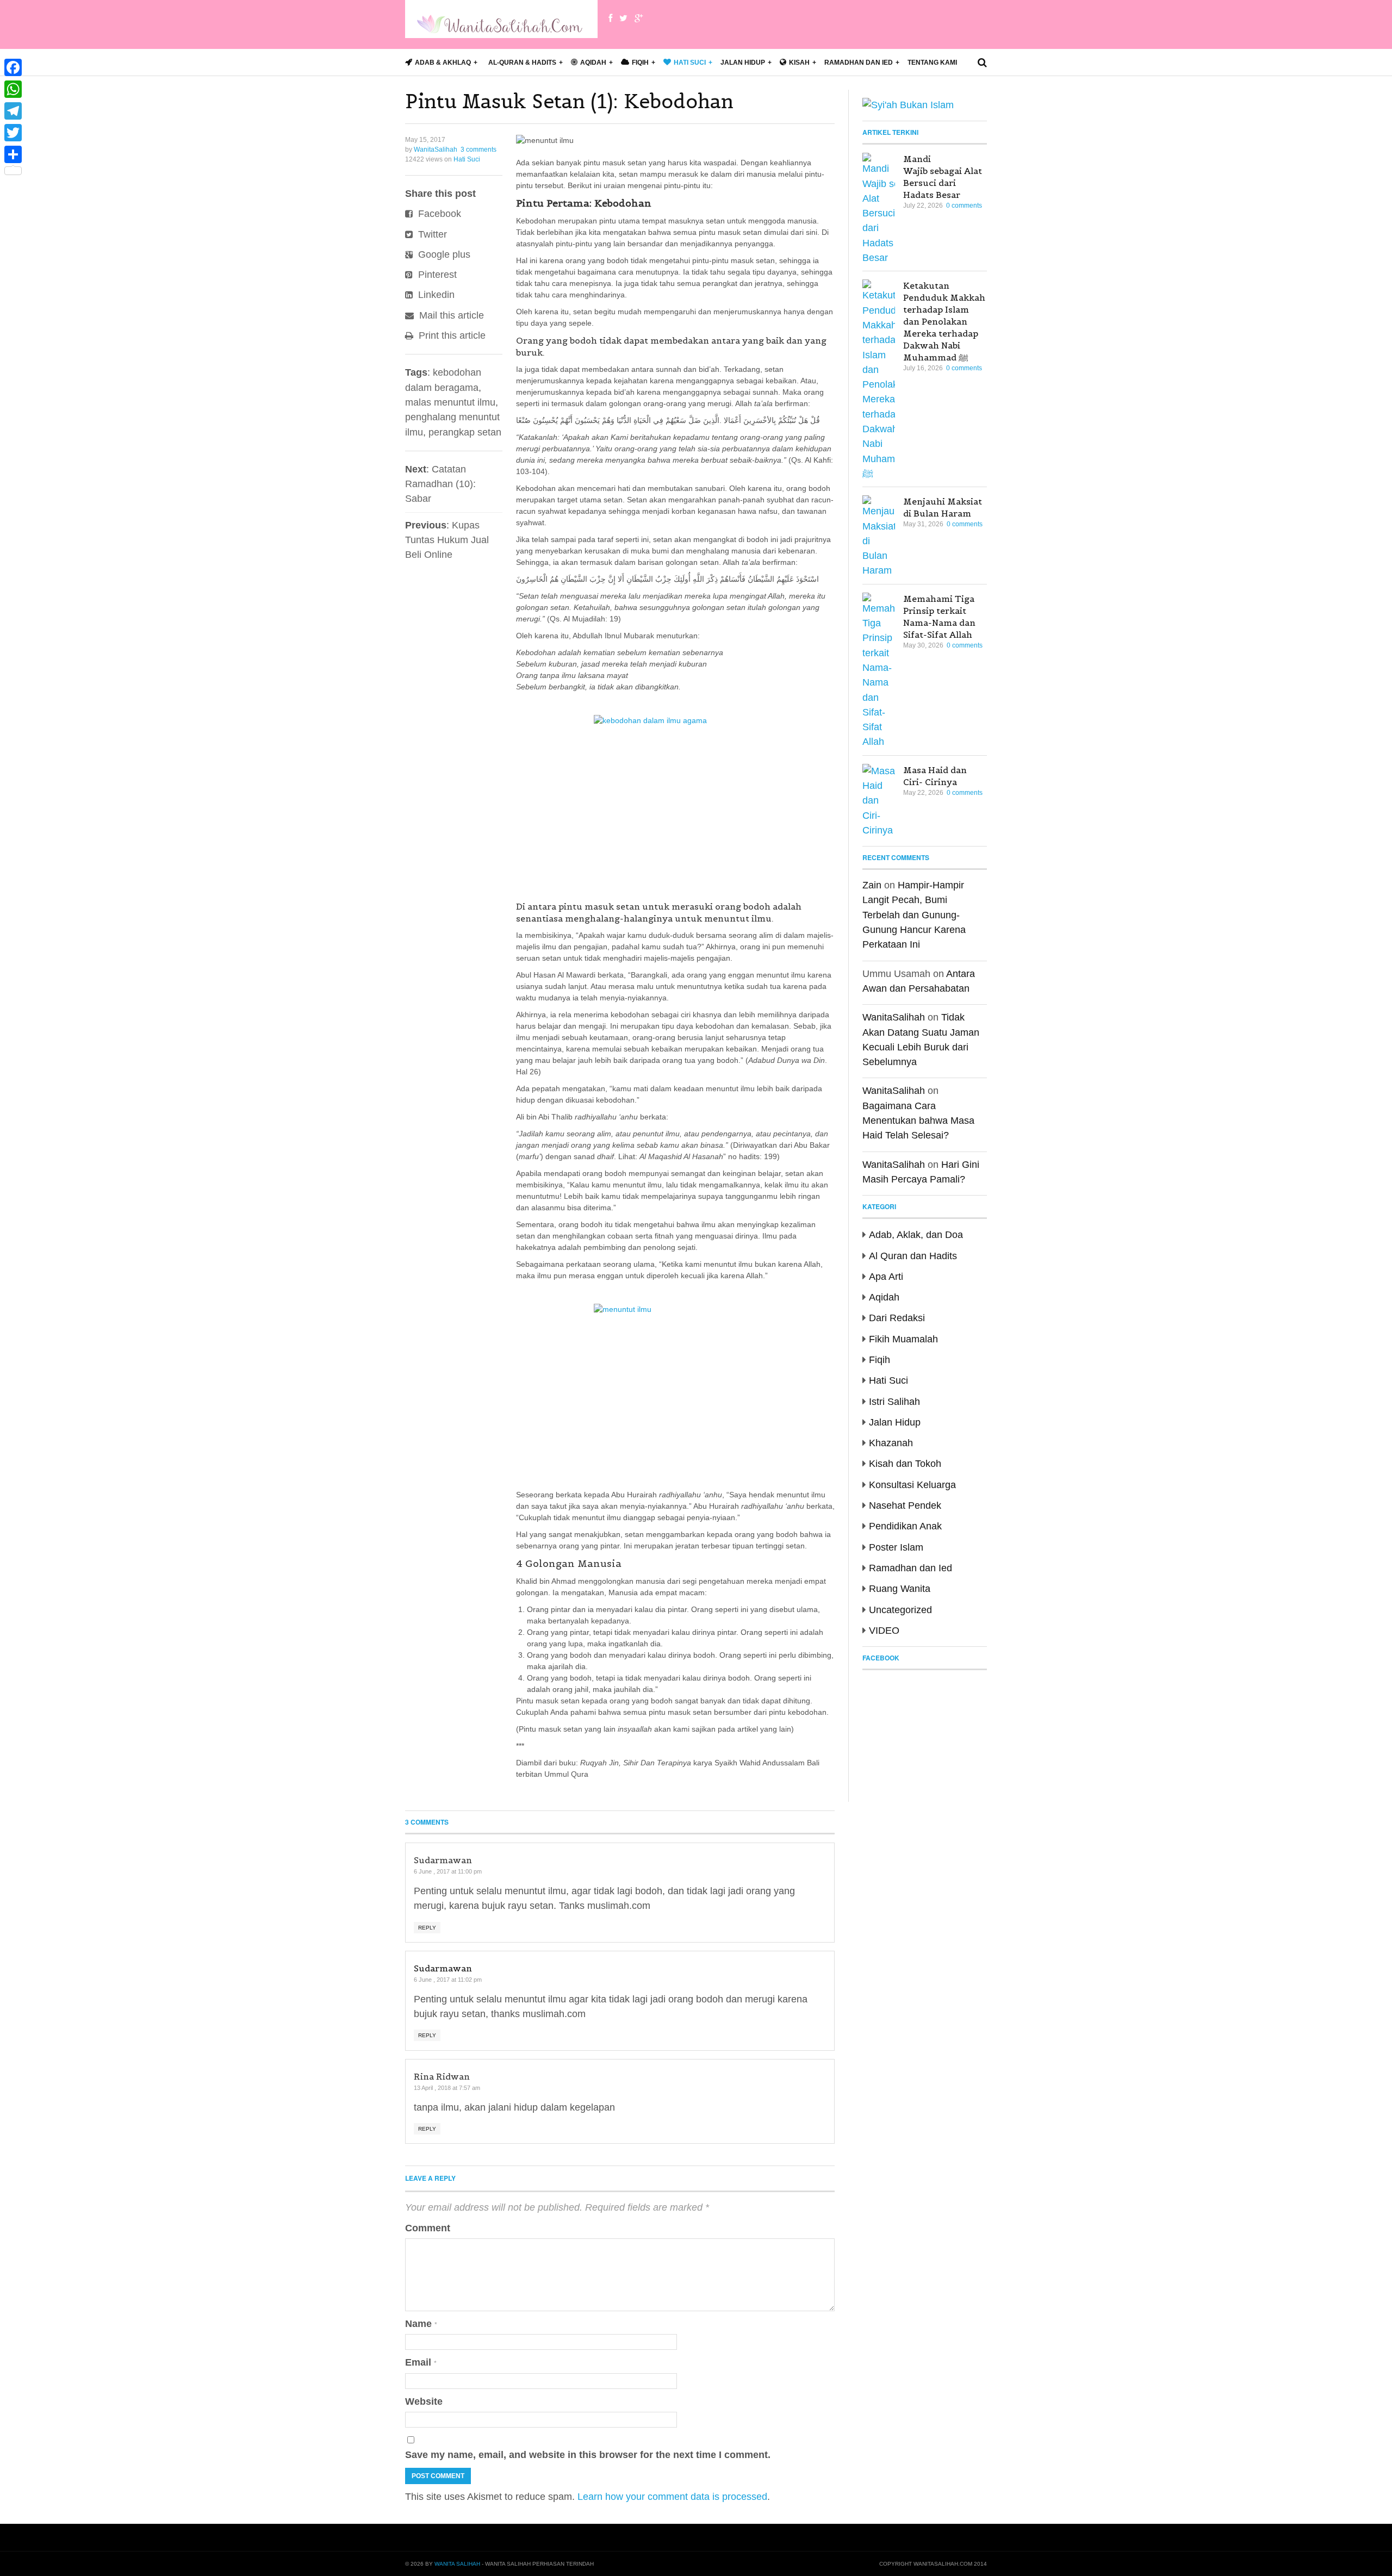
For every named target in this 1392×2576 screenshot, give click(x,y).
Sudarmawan (443, 1968)
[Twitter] (623, 18)
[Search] (982, 63)
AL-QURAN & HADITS (522, 63)
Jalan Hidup (743, 63)
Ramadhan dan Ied (859, 63)
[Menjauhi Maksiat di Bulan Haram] (879, 537)
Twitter (431, 234)
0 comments (964, 206)
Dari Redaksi (897, 1318)
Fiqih (880, 1360)
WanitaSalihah (436, 150)
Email (421, 2362)
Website (424, 2401)
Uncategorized (900, 1610)
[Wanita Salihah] (501, 19)
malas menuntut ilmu (450, 402)
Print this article (451, 335)
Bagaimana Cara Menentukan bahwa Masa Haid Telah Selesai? (918, 1121)
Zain (872, 885)
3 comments (478, 150)
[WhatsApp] (13, 89)
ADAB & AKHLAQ (443, 63)
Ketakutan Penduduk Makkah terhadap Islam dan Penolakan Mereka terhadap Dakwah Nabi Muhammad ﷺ (944, 321)
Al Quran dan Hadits (913, 1256)
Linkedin (435, 295)
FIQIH (640, 63)
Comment (428, 2228)
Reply (427, 1928)
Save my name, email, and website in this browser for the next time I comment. (588, 2455)
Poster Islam (896, 1547)
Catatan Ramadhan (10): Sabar (440, 484)
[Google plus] (639, 18)
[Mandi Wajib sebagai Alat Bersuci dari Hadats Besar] (879, 209)
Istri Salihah (894, 1402)
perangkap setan (465, 432)
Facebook (438, 214)
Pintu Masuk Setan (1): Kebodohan (569, 101)
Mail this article (450, 315)
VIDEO (884, 1631)
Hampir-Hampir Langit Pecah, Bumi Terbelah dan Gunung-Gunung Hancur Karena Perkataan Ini (914, 915)
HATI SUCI (690, 63)
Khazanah (891, 1443)
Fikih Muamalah (903, 1339)
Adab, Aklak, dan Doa (916, 1235)
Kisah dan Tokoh (905, 1464)
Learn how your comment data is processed (672, 2497)
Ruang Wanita (900, 1589)
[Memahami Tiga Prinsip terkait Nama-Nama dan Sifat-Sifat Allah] (879, 671)
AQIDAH (593, 63)
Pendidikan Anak (905, 1526)
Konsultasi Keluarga (912, 1485)
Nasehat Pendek (905, 1505)
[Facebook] (610, 18)
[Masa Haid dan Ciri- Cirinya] (879, 801)
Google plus (443, 254)
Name (421, 2324)
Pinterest (436, 275)
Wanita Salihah (457, 2564)
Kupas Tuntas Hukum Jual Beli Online (447, 540)
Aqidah (884, 1297)
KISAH (799, 63)
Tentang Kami (932, 63)
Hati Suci (467, 159)
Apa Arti (886, 1277)
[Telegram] (13, 111)
